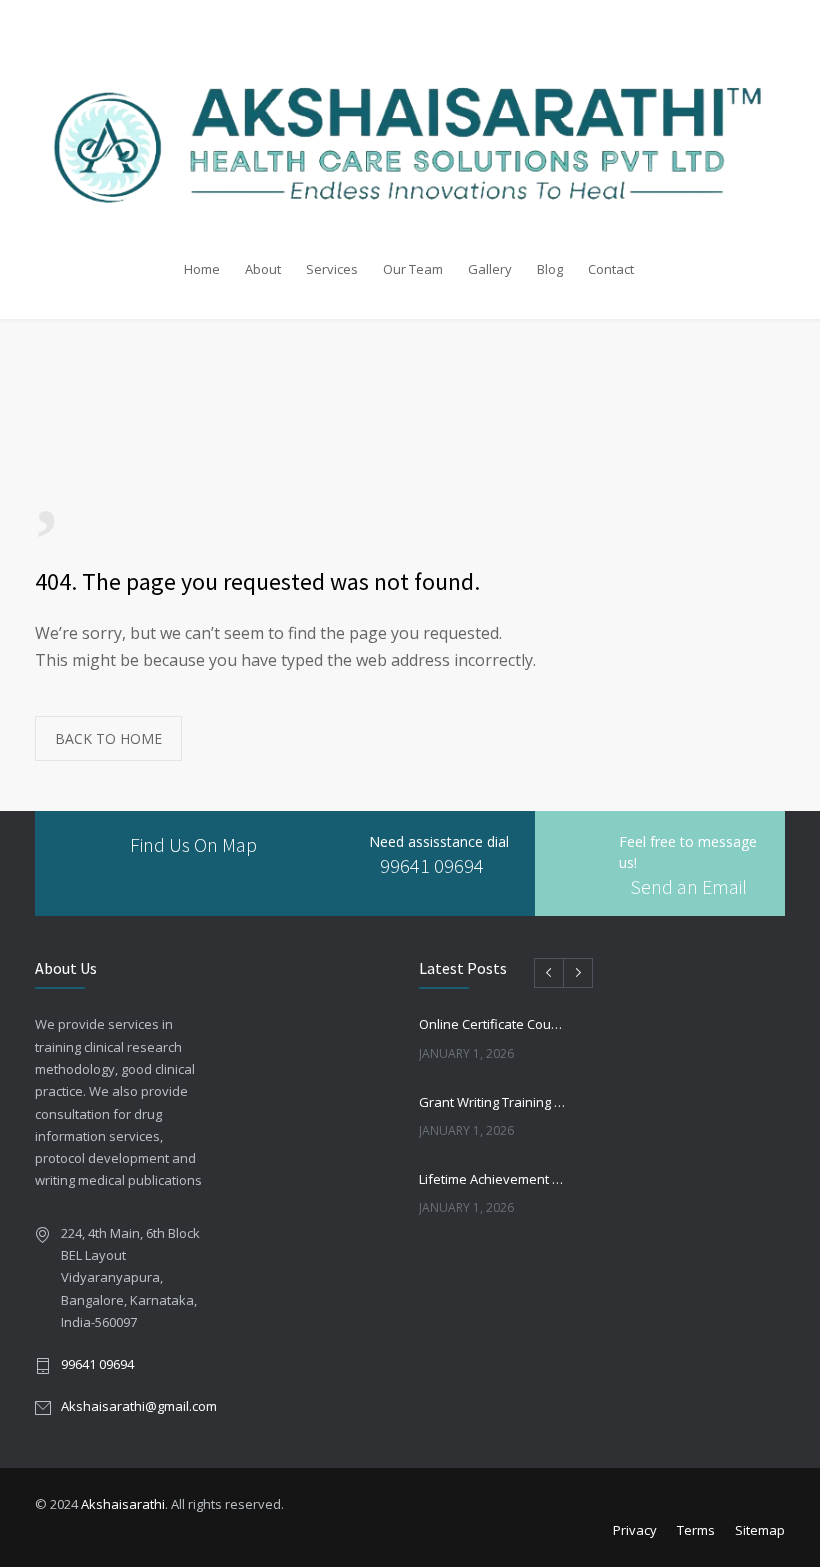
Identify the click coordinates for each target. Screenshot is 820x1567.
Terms (696, 1530)
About (263, 269)
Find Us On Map (193, 844)
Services (332, 269)
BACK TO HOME (108, 738)
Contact (611, 269)
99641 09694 (432, 865)
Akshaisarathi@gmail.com (139, 1406)
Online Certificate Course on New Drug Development (493, 1024)
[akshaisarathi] (410, 125)
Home (202, 269)
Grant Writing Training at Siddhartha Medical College (493, 1102)
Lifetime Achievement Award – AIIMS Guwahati (493, 1179)
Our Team (413, 269)
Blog (550, 269)
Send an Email (688, 886)
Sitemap (760, 1530)
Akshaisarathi (123, 1504)
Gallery (490, 269)
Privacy (635, 1530)
